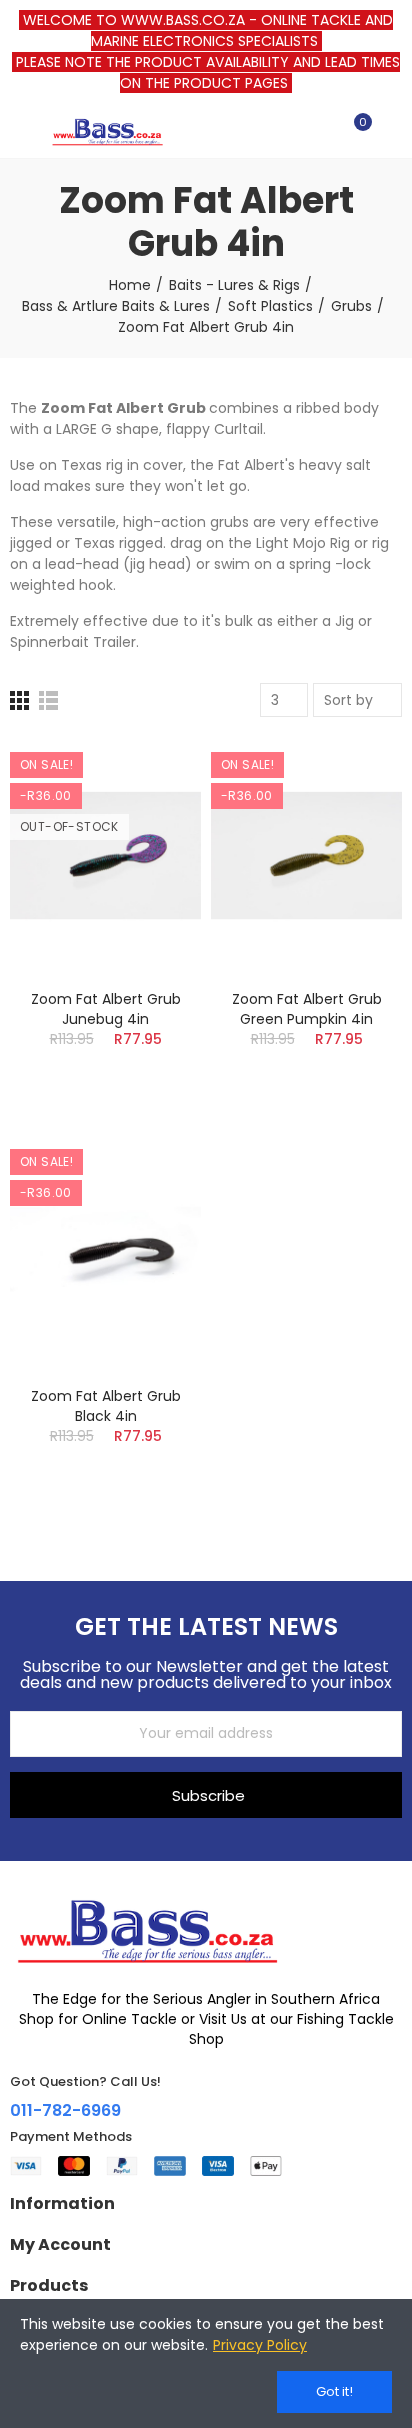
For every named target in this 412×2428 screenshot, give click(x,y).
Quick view (151, 852)
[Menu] (19, 131)
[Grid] (19, 700)
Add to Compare (151, 772)
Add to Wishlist (151, 812)
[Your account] (392, 131)
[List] (48, 700)
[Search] (320, 131)
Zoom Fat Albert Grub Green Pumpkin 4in (307, 1009)
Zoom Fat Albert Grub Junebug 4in (106, 1009)
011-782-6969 (65, 2110)
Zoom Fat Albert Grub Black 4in (106, 1406)
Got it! (334, 2391)
